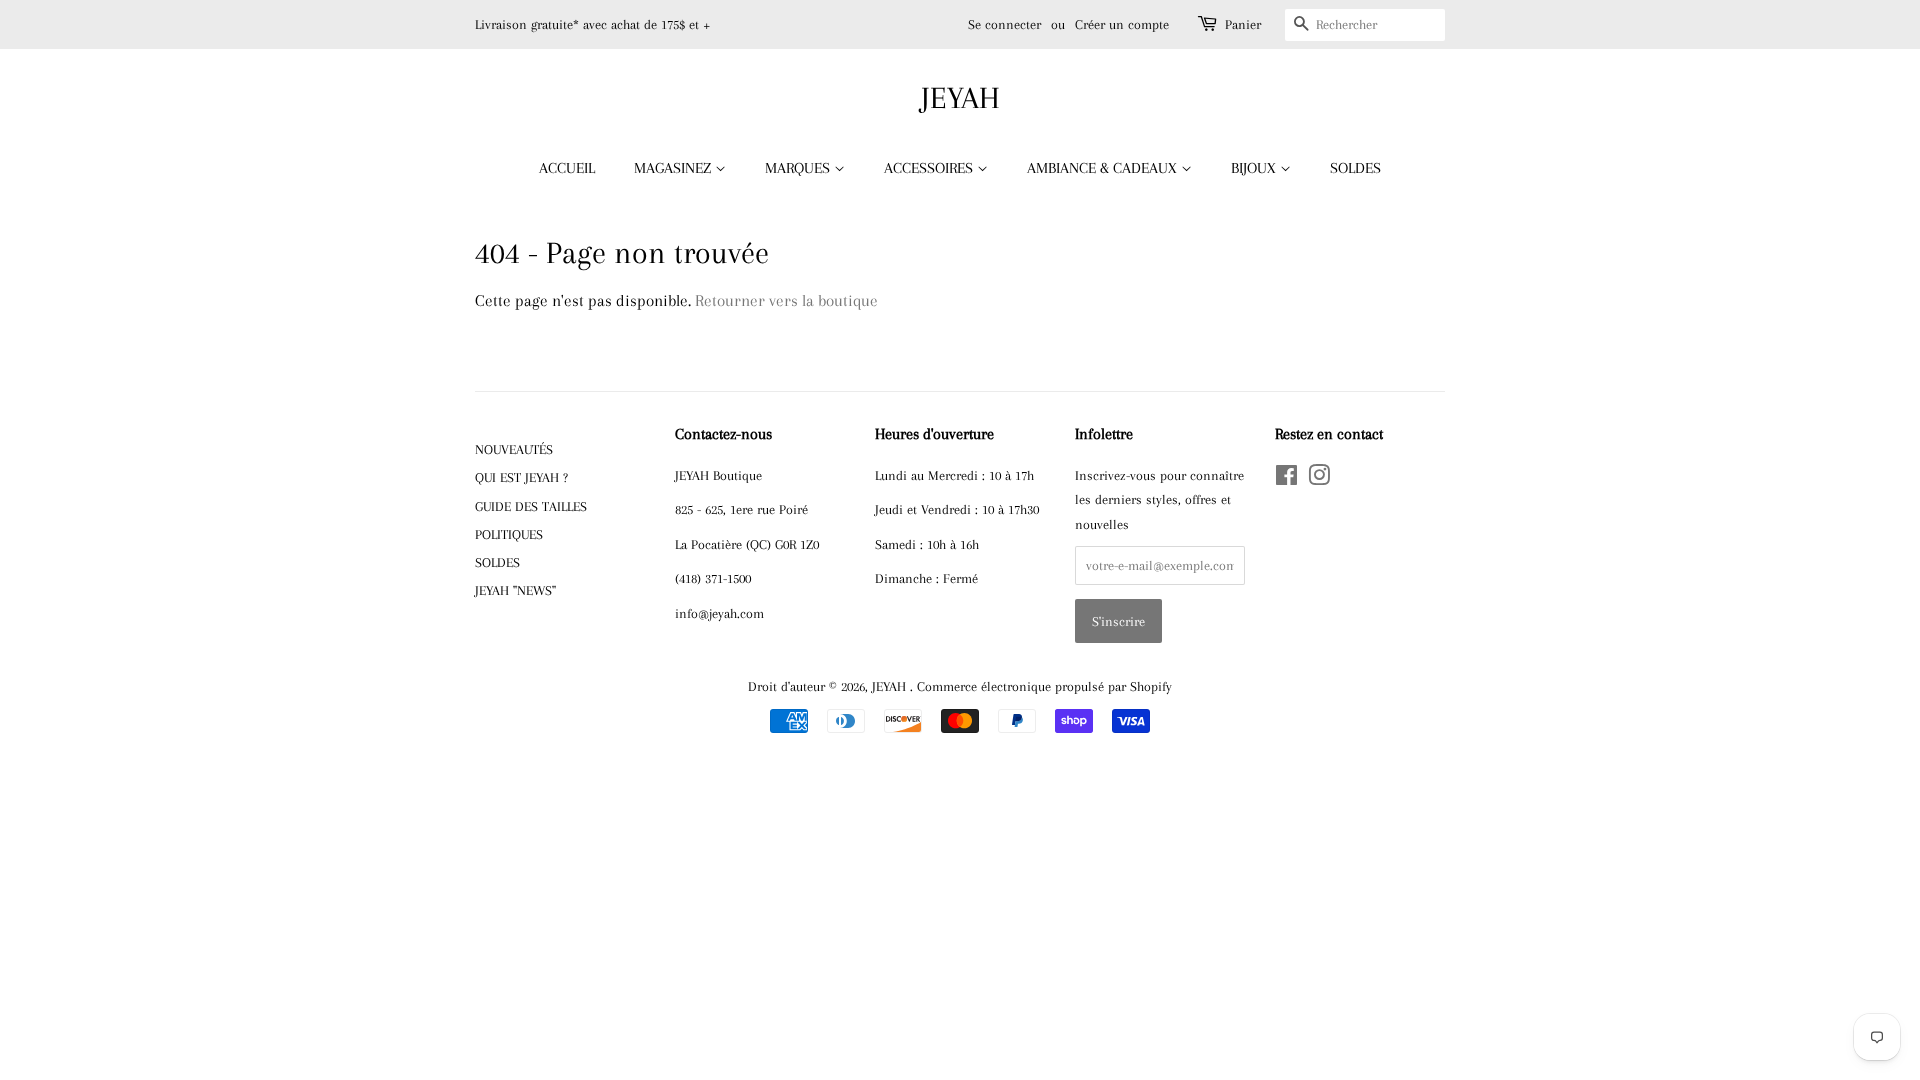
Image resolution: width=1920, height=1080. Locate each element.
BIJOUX (1255, 168)
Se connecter (1004, 24)
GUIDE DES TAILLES (531, 506)
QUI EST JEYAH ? (521, 477)
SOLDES (1355, 168)
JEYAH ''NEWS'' (515, 590)
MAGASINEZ (674, 168)
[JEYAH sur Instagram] (1319, 479)
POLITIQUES (509, 534)
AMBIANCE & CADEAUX (1104, 168)
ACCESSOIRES (930, 168)
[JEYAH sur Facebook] (1286, 479)
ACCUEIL (567, 168)
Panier (1243, 24)
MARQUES (799, 168)
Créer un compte (1122, 24)
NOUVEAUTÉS (514, 449)
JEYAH (960, 97)
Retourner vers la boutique (786, 300)
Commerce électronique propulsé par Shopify (1044, 686)
